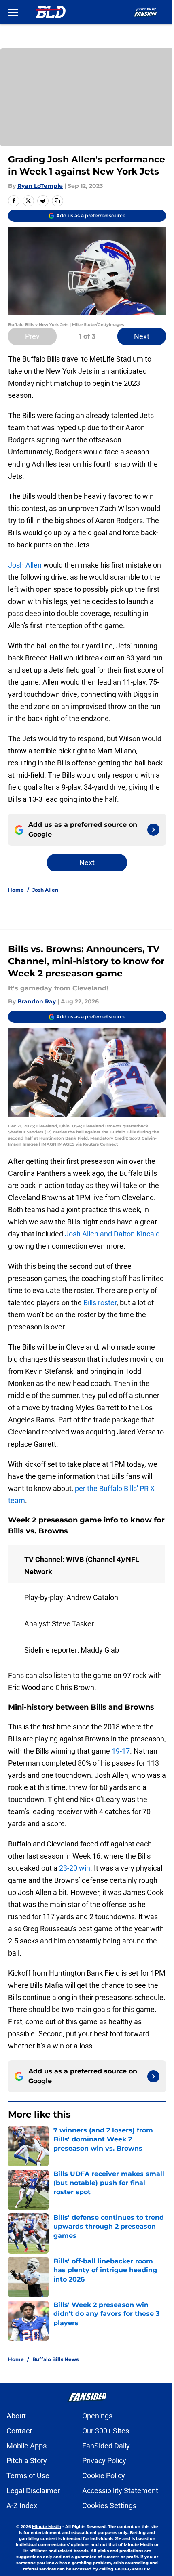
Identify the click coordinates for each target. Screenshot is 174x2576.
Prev (32, 336)
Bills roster (100, 1303)
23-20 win (75, 1868)
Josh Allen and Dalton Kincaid (112, 1234)
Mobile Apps (27, 2446)
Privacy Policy (104, 2461)
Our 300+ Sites (106, 2431)
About (16, 2416)
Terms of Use (28, 2476)
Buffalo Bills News (55, 2359)
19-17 (121, 1751)
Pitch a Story (27, 2461)
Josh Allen (25, 565)
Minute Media (47, 2527)
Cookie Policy (104, 2476)
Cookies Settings (109, 2506)
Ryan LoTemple (40, 186)
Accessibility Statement (120, 2491)
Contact (19, 2431)
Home (16, 890)
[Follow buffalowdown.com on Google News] (153, 830)
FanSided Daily (106, 2446)
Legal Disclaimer (33, 2491)
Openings (97, 2416)
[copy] (57, 201)
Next (142, 336)
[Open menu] (13, 12)
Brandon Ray (37, 1001)
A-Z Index (22, 2506)
